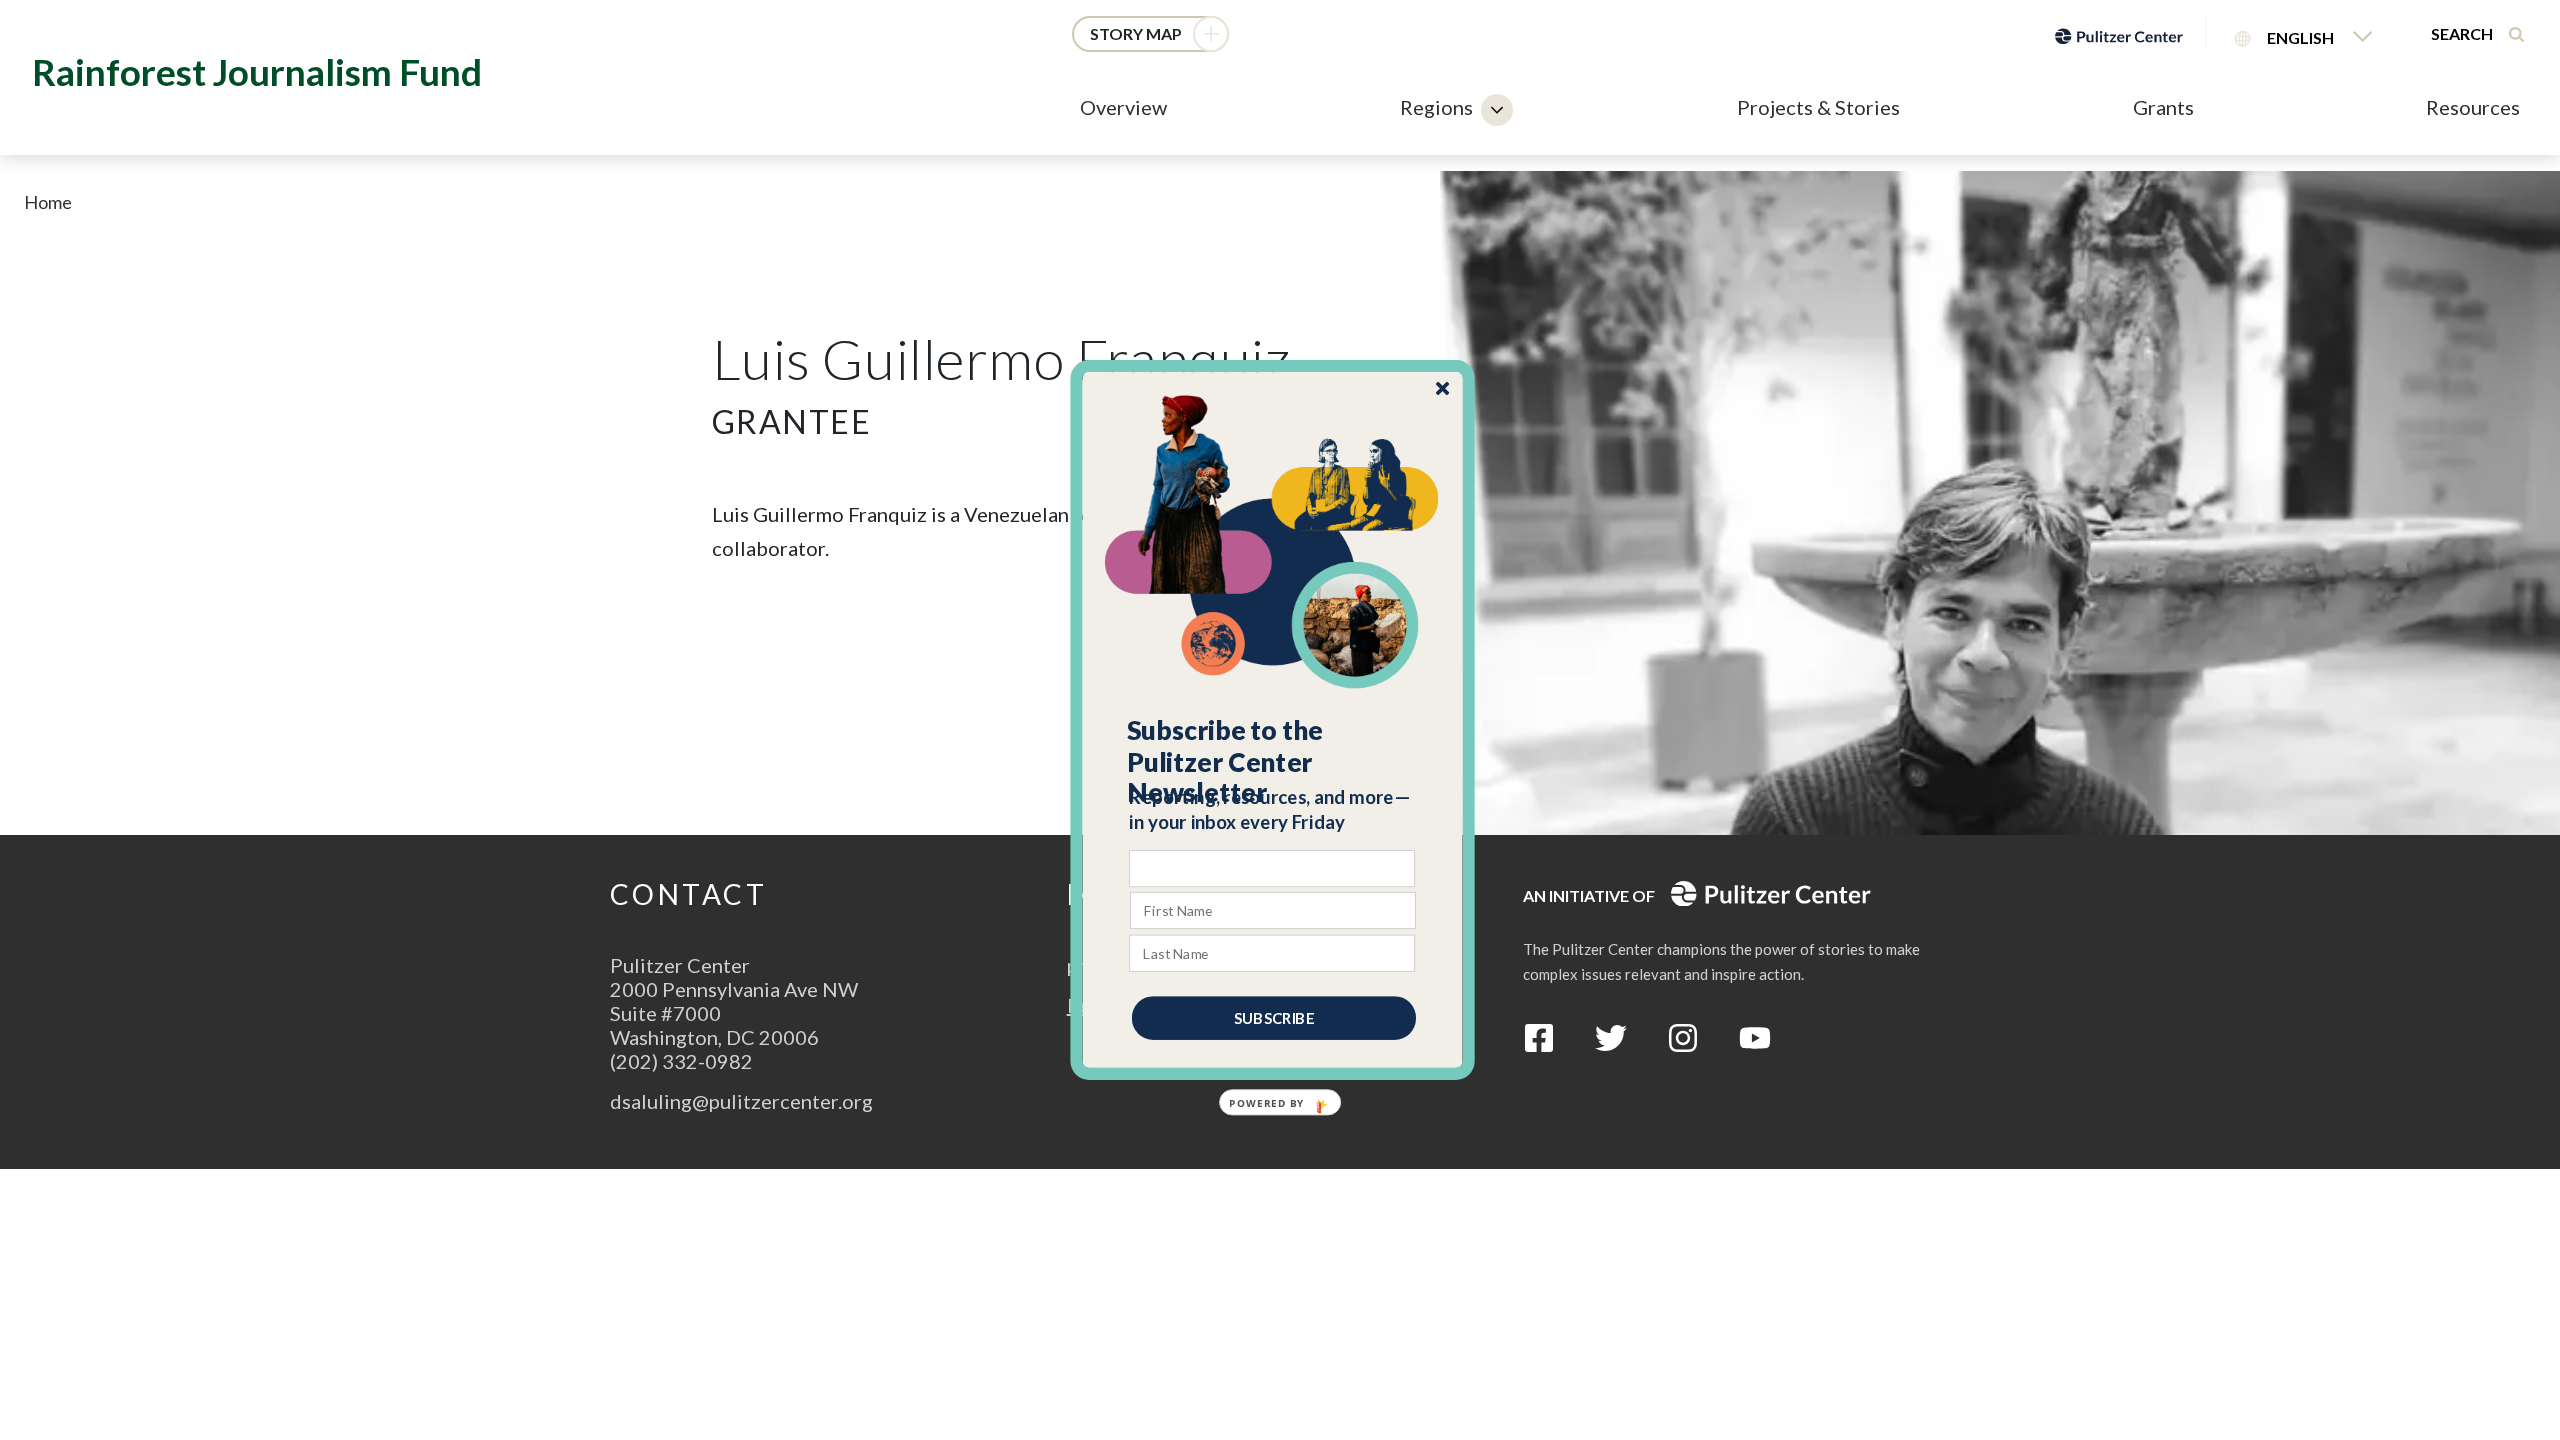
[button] (1273, 762)
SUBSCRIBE (1274, 1018)
